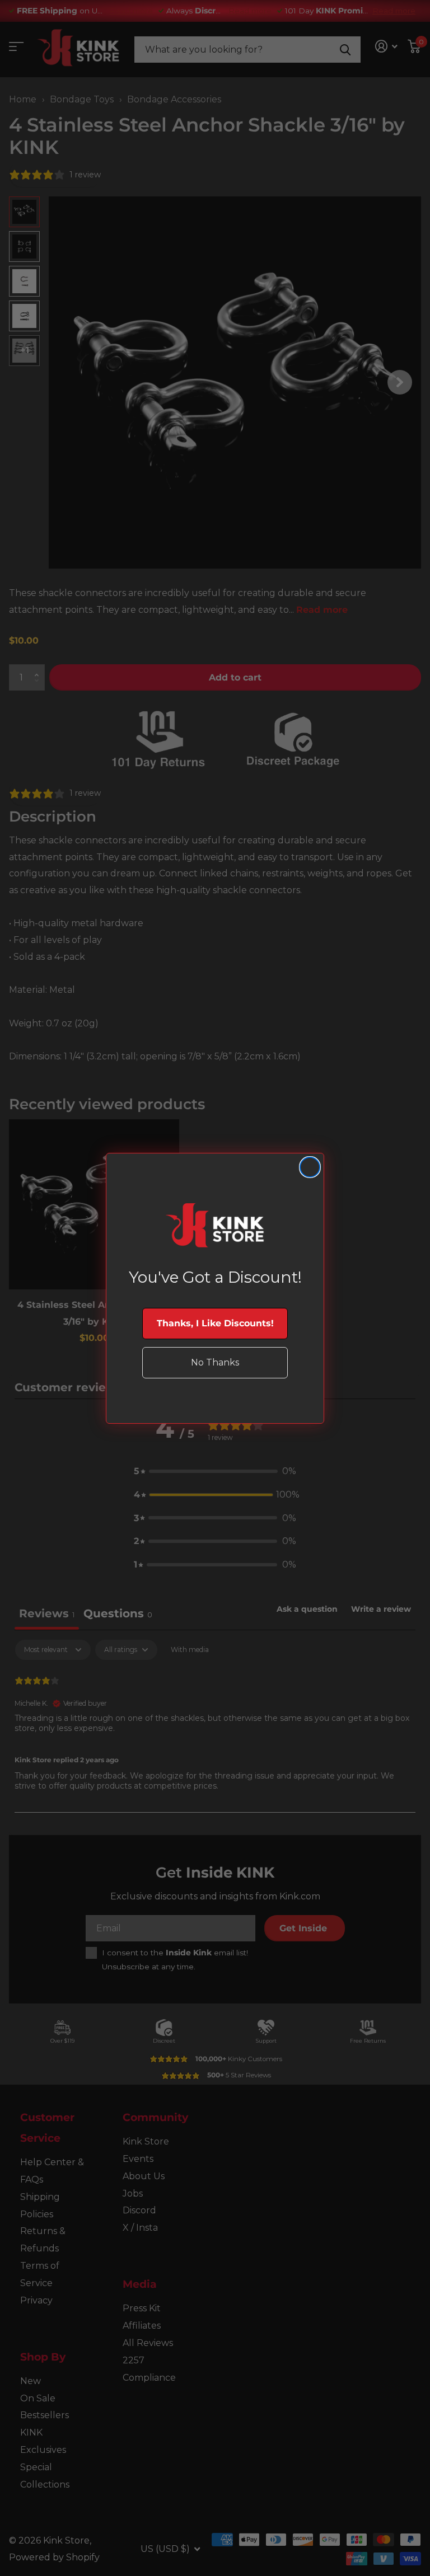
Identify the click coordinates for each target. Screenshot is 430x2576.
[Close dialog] (310, 1167)
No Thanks (215, 1362)
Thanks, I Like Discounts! (215, 1323)
